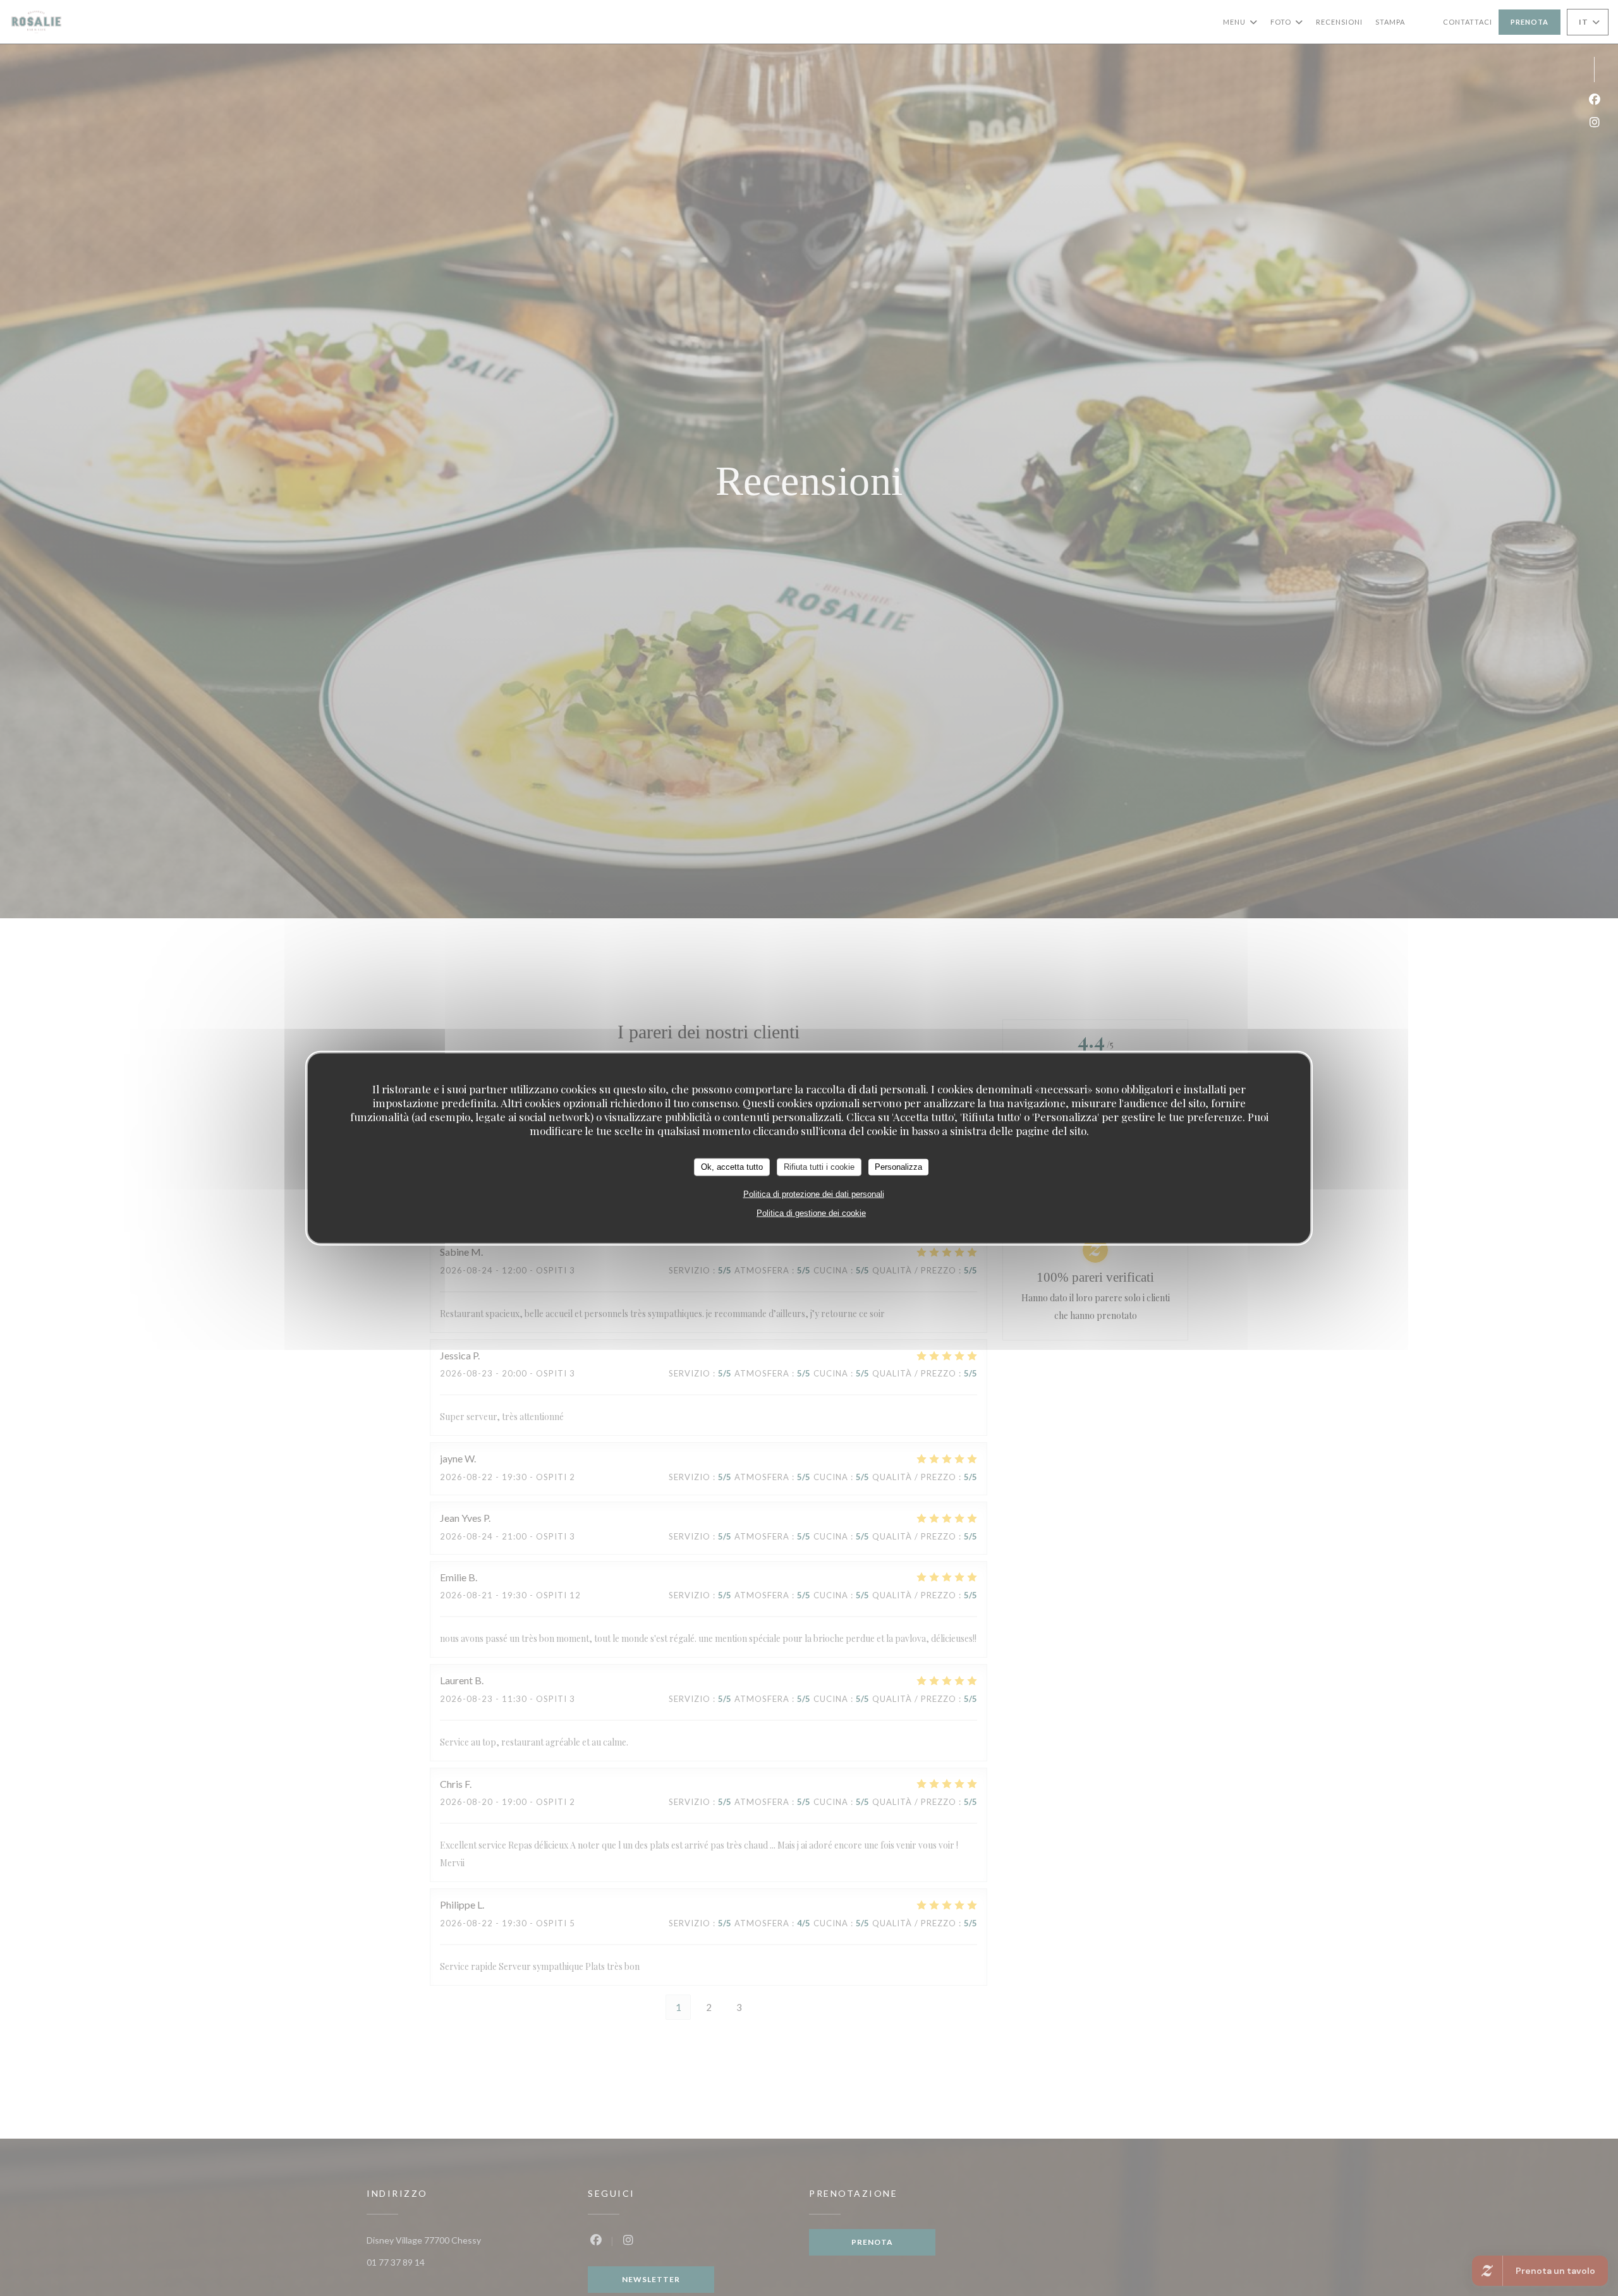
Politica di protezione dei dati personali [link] (814, 1194)
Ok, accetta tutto (732, 1166)
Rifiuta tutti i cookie (819, 1166)
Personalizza (898, 1166)
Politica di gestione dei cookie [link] (811, 1212)
